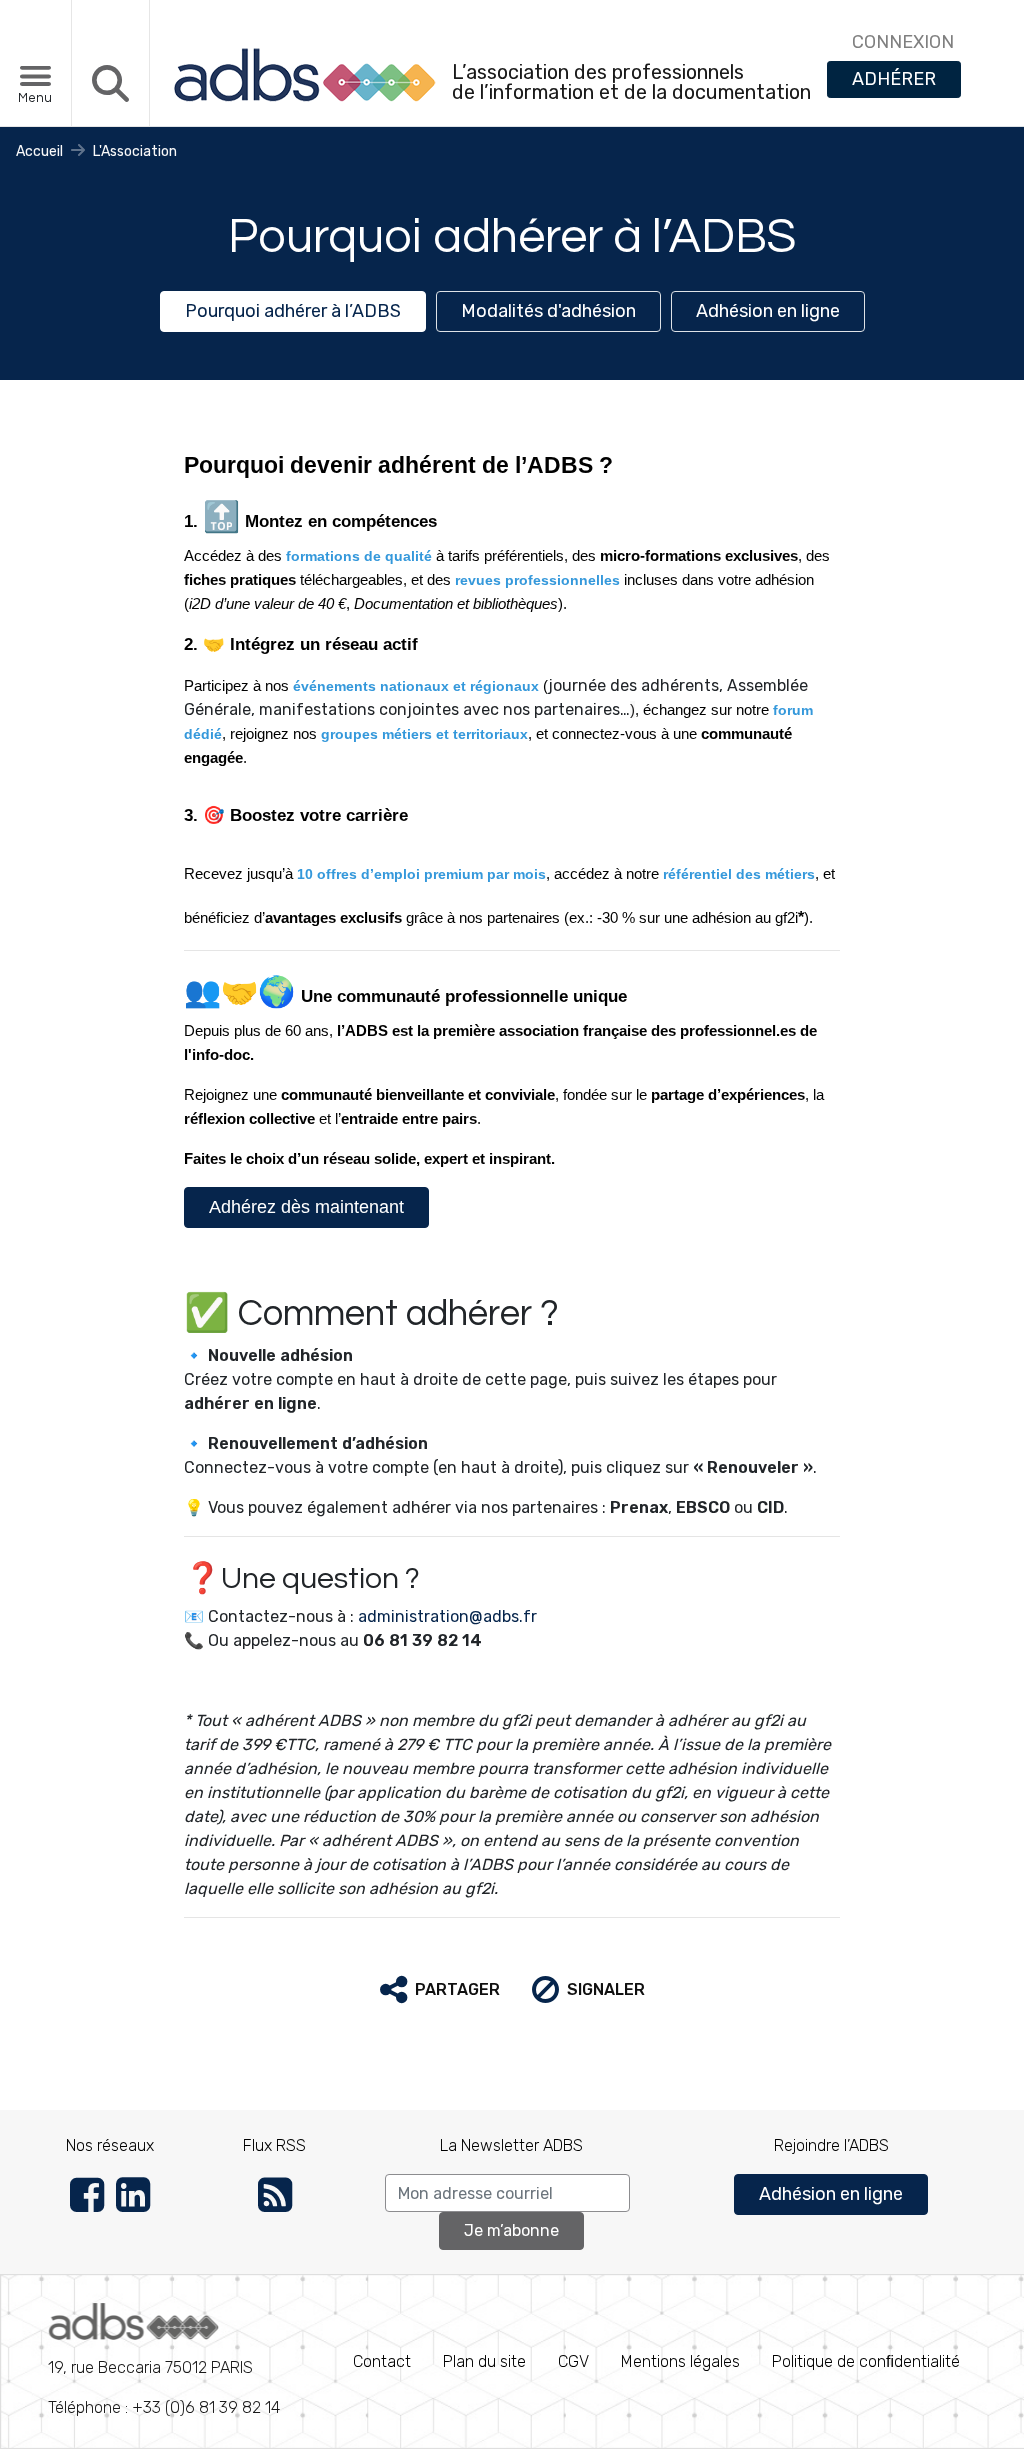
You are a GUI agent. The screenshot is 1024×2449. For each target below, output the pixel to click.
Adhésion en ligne (768, 311)
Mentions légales (680, 2361)
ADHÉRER (894, 79)
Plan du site (484, 2361)
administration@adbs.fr (447, 1616)
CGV (573, 2361)
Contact (382, 2361)
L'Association (135, 151)
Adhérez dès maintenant (306, 1207)
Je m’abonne (511, 2230)
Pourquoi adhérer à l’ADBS (293, 311)
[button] (440, 1990)
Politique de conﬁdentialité (866, 2361)
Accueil (39, 151)
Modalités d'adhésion (548, 311)
